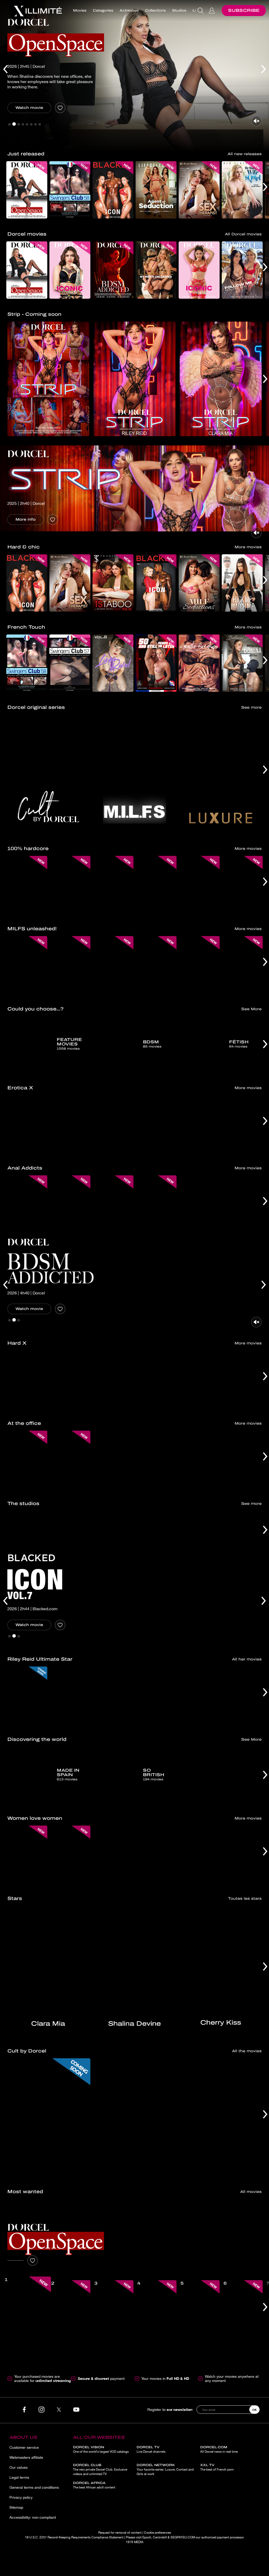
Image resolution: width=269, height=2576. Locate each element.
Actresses (129, 11)
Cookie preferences (157, 2533)
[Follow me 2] (242, 270)
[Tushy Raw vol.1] (199, 1695)
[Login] (212, 11)
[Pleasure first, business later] (156, 1459)
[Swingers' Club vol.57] (70, 663)
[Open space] (27, 190)
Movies (80, 11)
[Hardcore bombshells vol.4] (70, 1379)
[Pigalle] (134, 2117)
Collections (155, 11)
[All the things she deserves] (113, 1204)
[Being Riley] (156, 1695)
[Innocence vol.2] (199, 1124)
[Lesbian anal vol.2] (242, 1204)
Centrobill (160, 2537)
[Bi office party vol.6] (70, 1459)
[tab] (9, 124)
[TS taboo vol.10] (113, 583)
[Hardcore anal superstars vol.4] (156, 1379)
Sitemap (16, 2507)
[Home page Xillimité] (38, 11)
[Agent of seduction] (156, 190)
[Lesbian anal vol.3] (156, 1204)
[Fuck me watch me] (242, 583)
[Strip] (48, 379)
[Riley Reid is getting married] (70, 1695)
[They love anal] (199, 1204)
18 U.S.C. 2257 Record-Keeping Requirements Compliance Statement (74, 2537)
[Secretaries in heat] (242, 1459)
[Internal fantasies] (70, 1124)
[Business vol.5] (113, 1459)
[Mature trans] (70, 965)
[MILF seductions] (199, 583)
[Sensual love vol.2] (27, 1124)
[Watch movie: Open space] (15, 2260)
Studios (179, 11)
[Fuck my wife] (199, 885)
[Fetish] (221, 2117)
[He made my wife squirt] (242, 190)
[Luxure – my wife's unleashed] (156, 270)
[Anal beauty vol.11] (70, 1204)
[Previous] (5, 76)
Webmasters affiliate (26, 2457)
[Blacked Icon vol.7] (156, 583)
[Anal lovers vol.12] (27, 1204)
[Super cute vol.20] (199, 1379)
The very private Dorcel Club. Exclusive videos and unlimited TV (100, 2470)
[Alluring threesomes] (156, 1124)
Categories (103, 11)
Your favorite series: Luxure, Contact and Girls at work (165, 2470)
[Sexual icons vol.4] (113, 1379)
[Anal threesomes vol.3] (113, 1695)
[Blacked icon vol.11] (113, 190)
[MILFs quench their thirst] (156, 965)
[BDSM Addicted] (113, 270)
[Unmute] (256, 121)
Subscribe (244, 10)
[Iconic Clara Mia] (70, 270)
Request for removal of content (120, 2533)
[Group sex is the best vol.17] (156, 885)
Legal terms (19, 2477)
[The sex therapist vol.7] (199, 190)
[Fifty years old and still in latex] (156, 663)
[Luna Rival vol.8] (113, 663)
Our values (19, 2467)
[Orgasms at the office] (199, 1459)
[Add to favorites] (60, 108)
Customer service (24, 2447)
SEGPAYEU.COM (183, 2537)
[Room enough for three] (113, 1854)
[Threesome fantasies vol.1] (242, 1695)
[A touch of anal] (242, 1854)
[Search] (201, 11)
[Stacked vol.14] (242, 1379)
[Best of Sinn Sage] (242, 885)
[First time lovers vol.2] (113, 1124)
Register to (170, 2409)
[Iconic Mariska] (199, 270)
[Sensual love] (242, 1124)
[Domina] (242, 663)
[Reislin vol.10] (113, 885)
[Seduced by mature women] (242, 965)
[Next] (264, 76)
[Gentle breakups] (199, 663)
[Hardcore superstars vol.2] (27, 1379)
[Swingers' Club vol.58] (70, 190)
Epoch (147, 2537)
